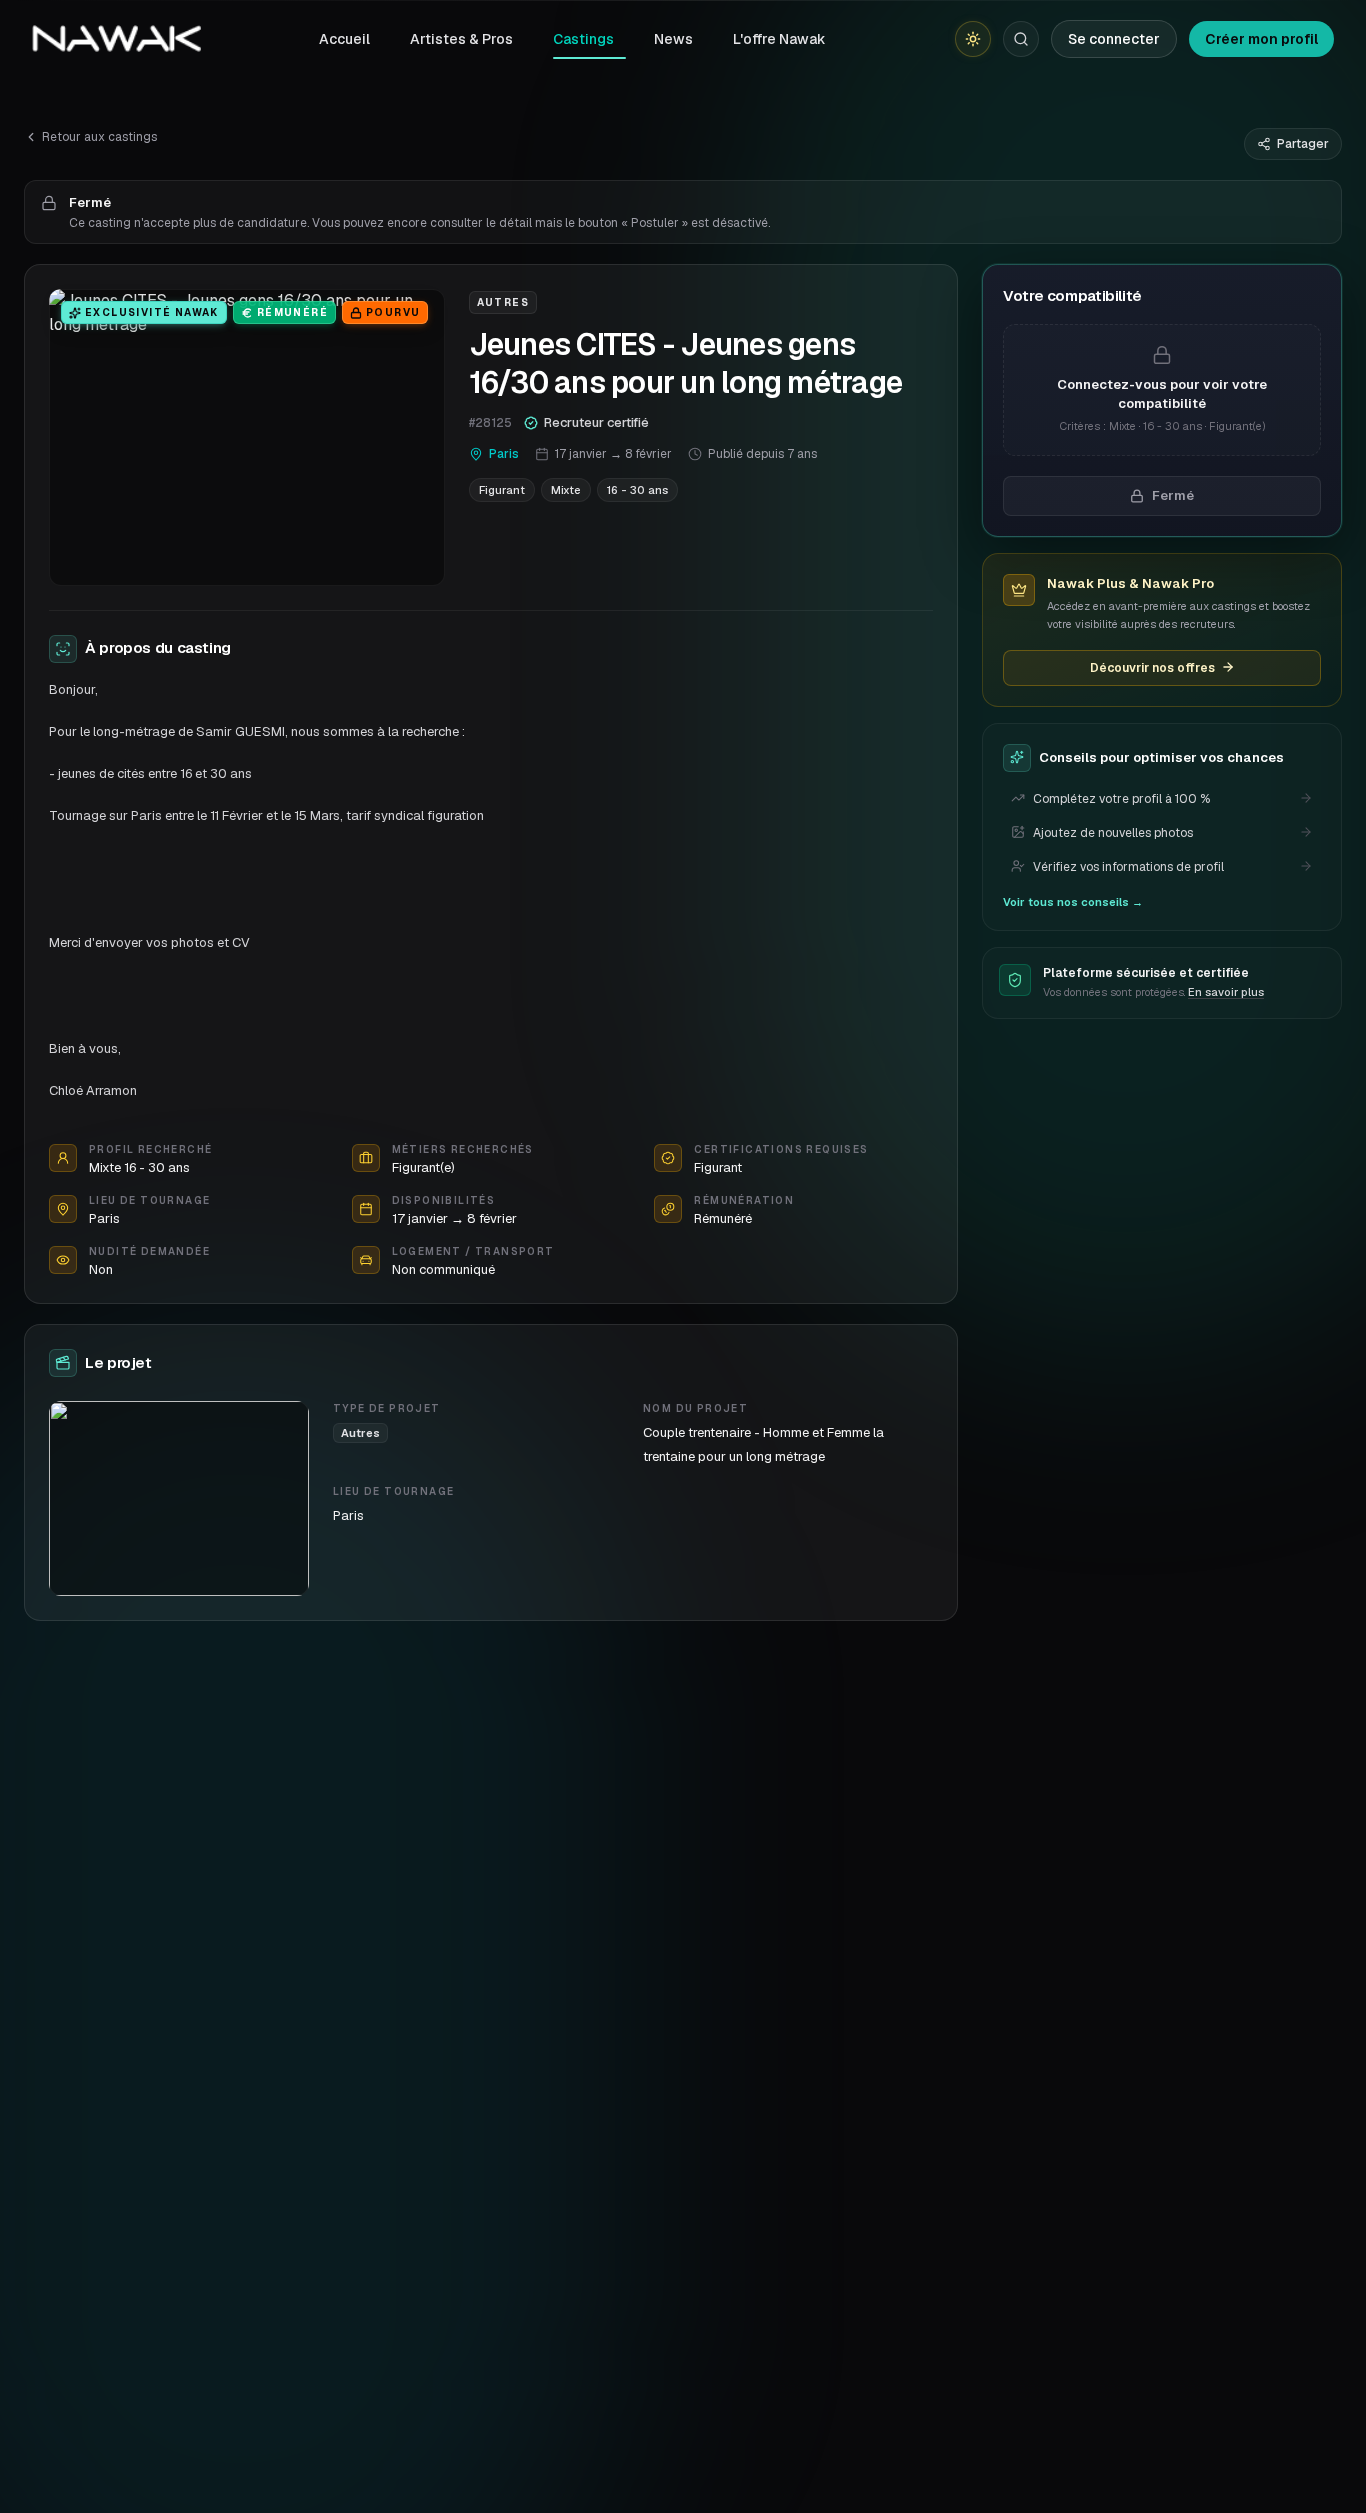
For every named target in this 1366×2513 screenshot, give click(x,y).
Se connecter (1114, 39)
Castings (583, 39)
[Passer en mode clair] (973, 39)
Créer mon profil (1261, 39)
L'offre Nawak (779, 39)
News (673, 39)
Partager (1303, 144)
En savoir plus (1226, 992)
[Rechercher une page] (1021, 39)
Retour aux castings (99, 137)
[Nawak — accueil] (116, 39)
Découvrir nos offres (1152, 667)
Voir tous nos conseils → (1073, 901)
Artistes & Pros (461, 39)
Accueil (344, 39)
